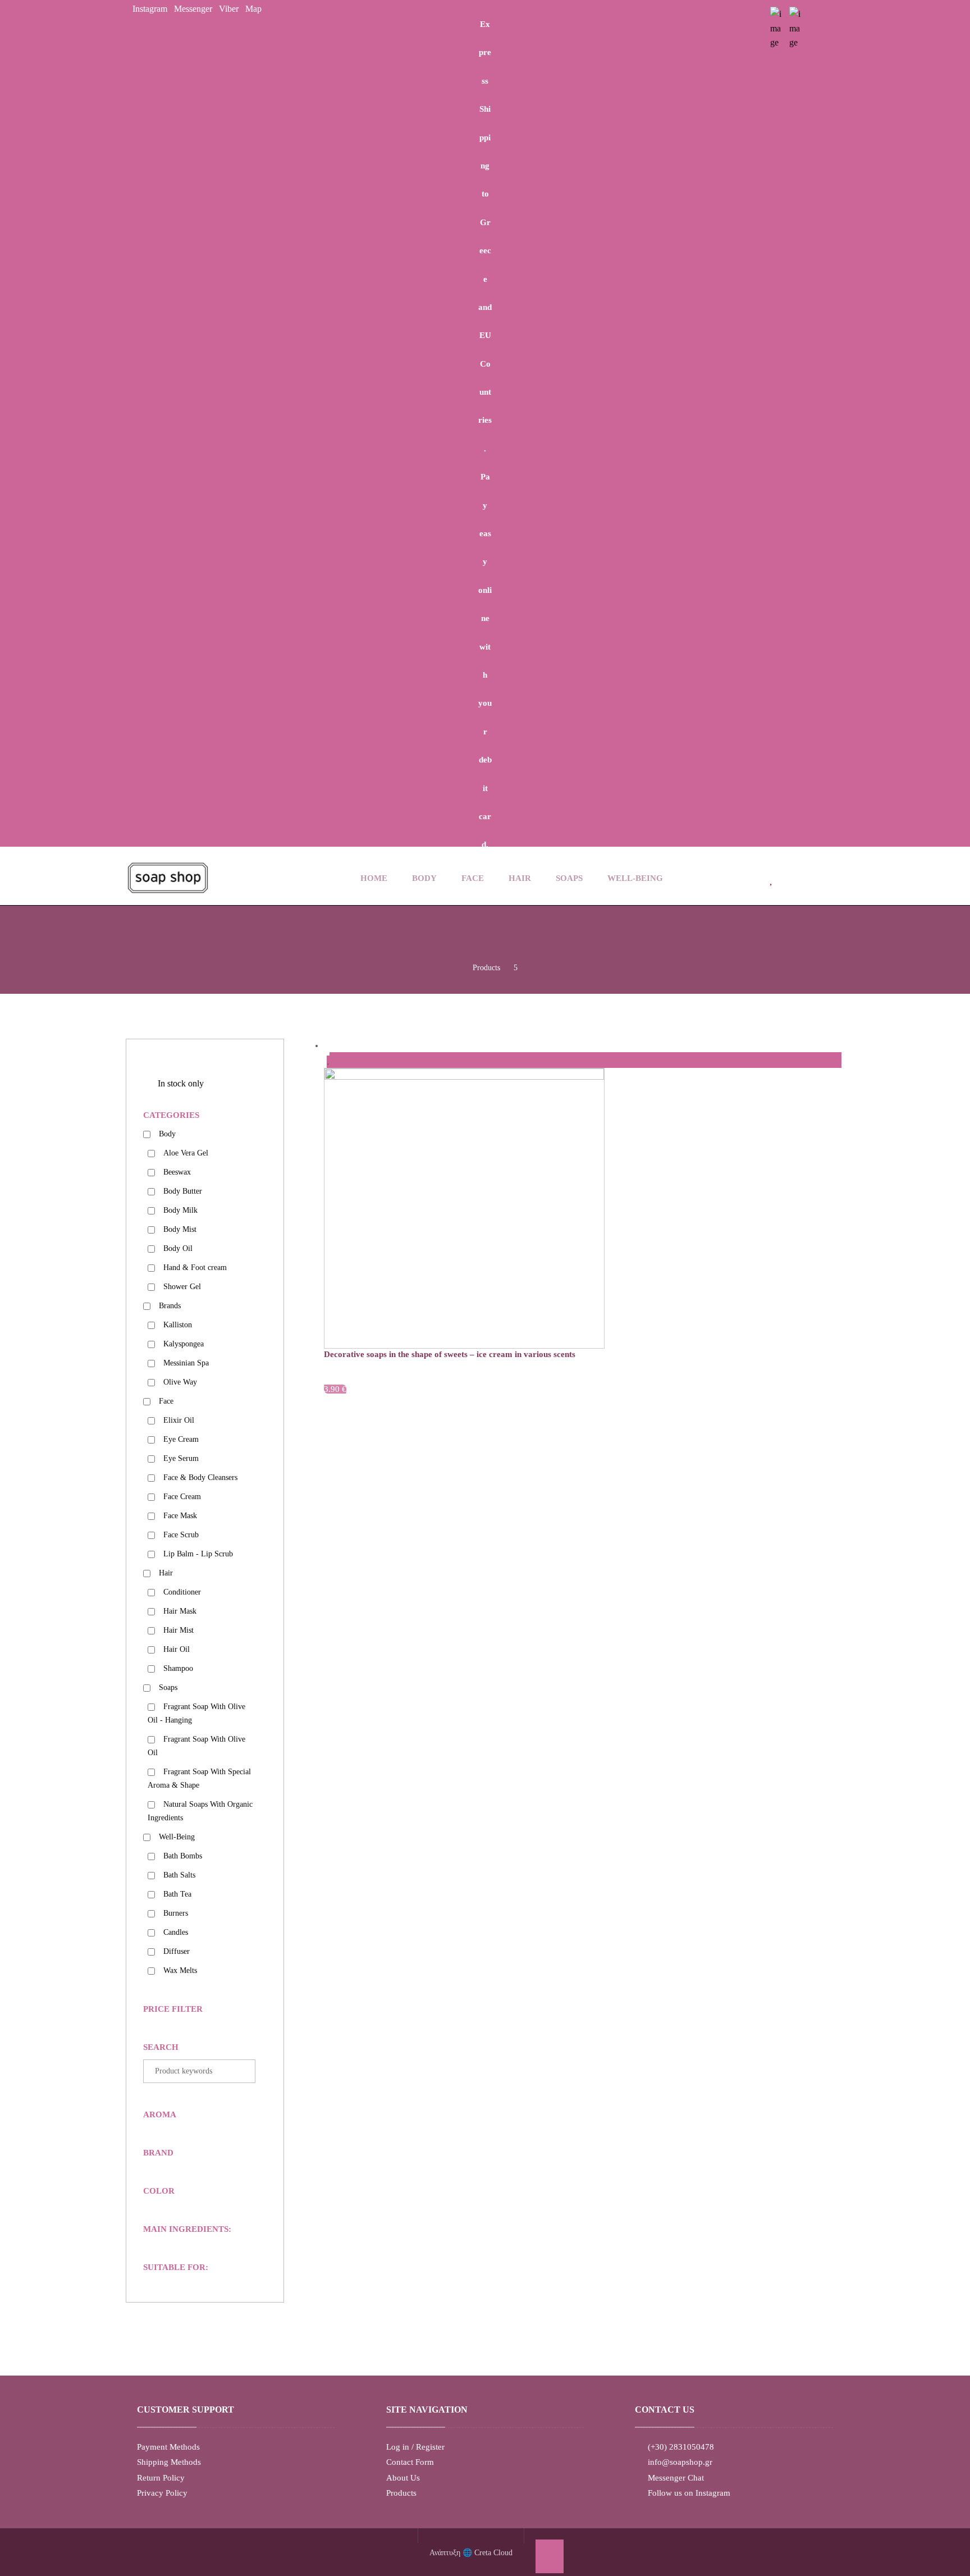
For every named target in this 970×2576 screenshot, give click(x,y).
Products (401, 2493)
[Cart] (801, 876)
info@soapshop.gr (680, 2462)
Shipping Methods (169, 2462)
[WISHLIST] (772, 877)
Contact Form (410, 2462)
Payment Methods (168, 2447)
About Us (403, 2478)
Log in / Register (415, 2447)
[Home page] (456, 968)
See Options (375, 1379)
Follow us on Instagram (689, 2493)
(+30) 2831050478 (681, 2447)
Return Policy (161, 2478)
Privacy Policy (162, 2493)
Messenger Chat (676, 2478)
